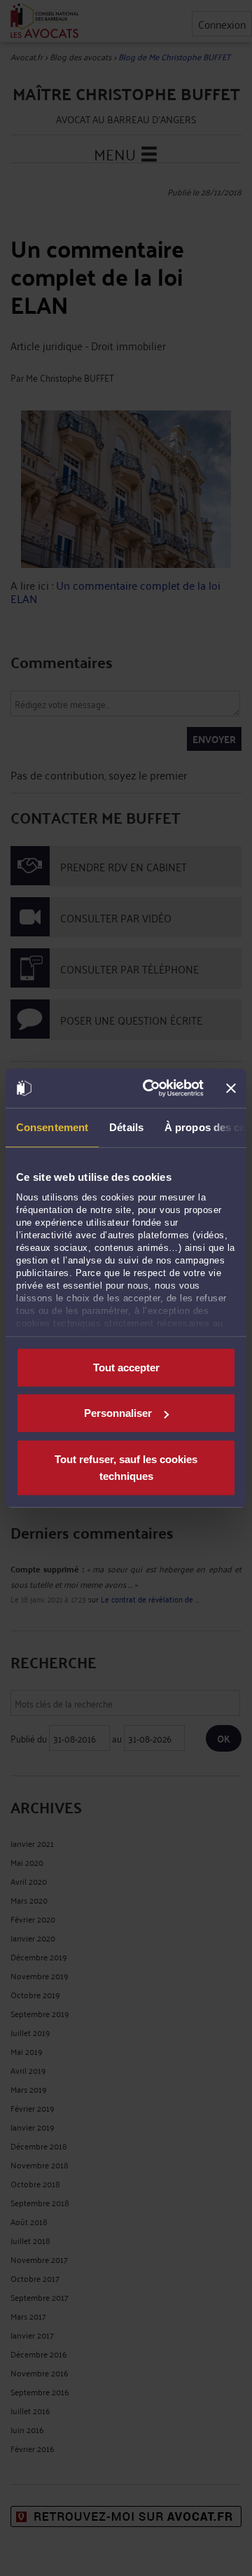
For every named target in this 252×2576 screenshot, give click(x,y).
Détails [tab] (126, 1127)
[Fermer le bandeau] (231, 1088)
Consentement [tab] (52, 1127)
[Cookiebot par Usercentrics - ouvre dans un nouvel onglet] (150, 1088)
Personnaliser (118, 1413)
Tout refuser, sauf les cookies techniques (126, 1467)
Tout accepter (126, 1367)
